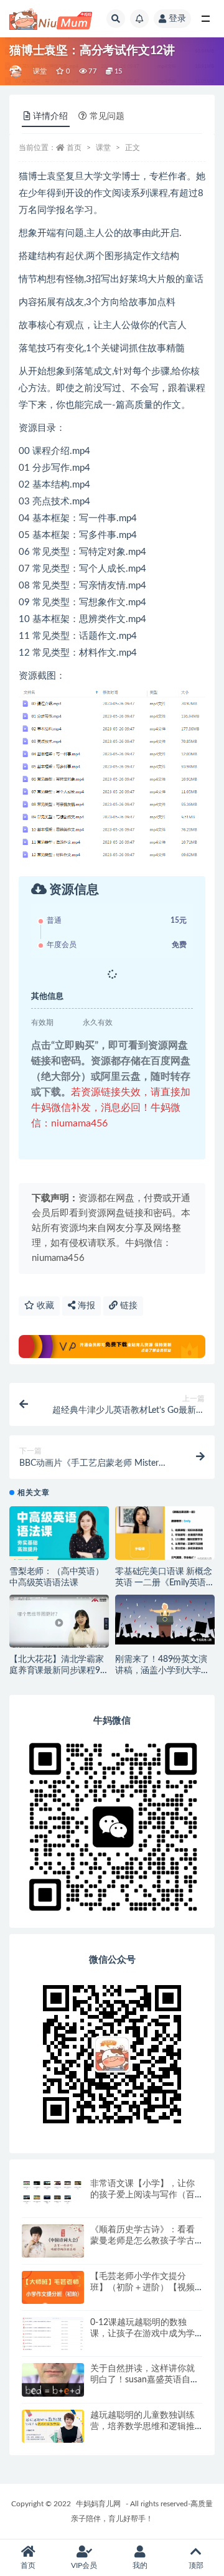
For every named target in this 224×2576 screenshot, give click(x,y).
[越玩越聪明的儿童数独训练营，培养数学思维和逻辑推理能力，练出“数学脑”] (53, 2427)
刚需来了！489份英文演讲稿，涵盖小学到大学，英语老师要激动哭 (162, 1671)
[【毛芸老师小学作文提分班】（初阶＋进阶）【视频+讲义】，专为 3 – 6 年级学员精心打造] (53, 2290)
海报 (85, 1306)
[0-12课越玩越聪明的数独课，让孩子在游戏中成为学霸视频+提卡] (53, 2342)
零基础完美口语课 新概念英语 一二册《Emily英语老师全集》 (165, 1583)
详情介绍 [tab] (50, 116)
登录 (177, 19)
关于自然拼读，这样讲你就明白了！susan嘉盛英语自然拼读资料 (145, 2380)
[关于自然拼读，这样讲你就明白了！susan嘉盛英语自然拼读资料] (53, 2380)
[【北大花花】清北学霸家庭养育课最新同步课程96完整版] (59, 1623)
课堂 (40, 71)
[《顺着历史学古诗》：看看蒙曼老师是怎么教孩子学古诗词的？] (53, 2241)
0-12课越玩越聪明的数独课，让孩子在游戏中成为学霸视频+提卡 (142, 2334)
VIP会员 (84, 2565)
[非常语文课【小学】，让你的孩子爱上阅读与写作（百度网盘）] (53, 2191)
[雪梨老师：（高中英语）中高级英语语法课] (59, 1537)
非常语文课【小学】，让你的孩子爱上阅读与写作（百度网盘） (142, 2195)
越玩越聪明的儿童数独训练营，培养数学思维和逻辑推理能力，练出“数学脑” (142, 2427)
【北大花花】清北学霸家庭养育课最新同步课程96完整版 (57, 1671)
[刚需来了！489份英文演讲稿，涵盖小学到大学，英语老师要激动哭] (165, 1620)
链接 (128, 1306)
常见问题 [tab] (107, 116)
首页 (74, 148)
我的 (140, 2565)
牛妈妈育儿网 (98, 2504)
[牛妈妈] (16, 72)
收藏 (44, 1306)
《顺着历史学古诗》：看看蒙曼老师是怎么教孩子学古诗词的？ (142, 2241)
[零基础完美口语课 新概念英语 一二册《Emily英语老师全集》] (165, 1534)
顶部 (196, 2565)
